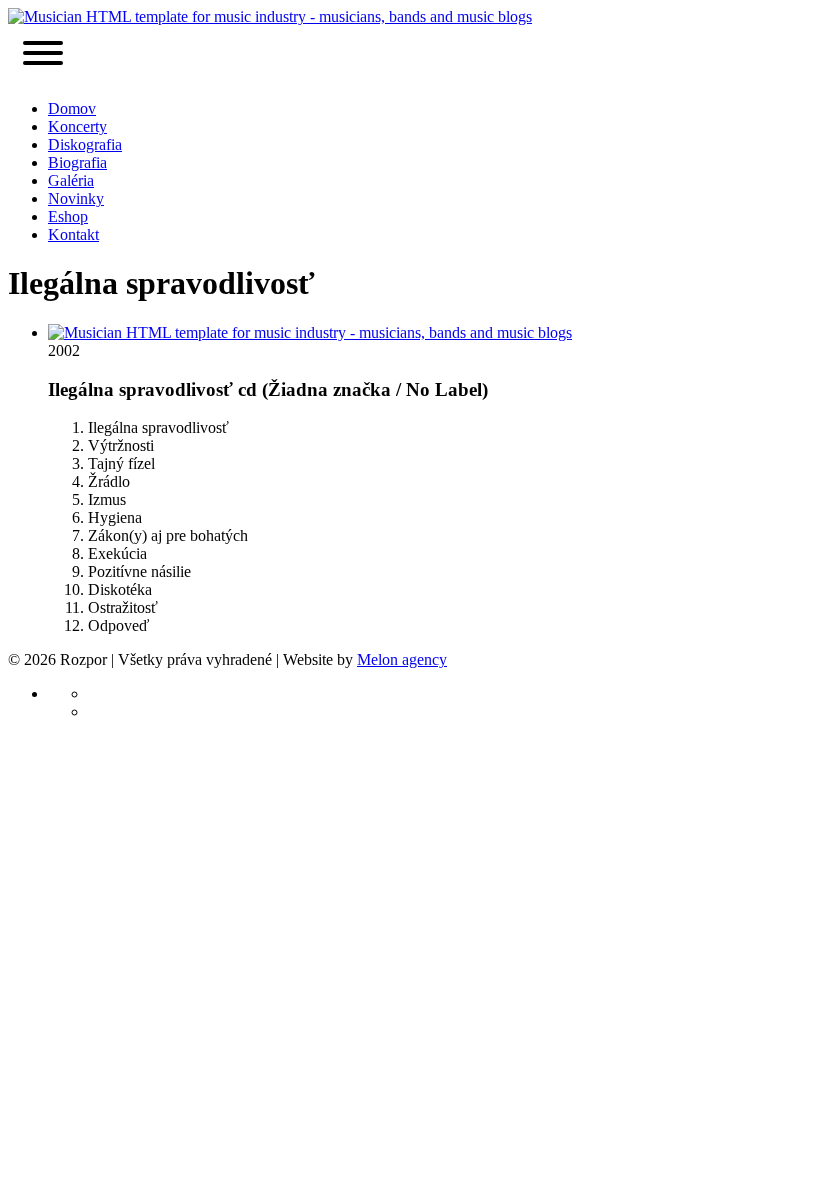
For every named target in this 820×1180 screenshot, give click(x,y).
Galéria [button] (71, 180)
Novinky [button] (76, 198)
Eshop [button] (68, 216)
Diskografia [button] (85, 144)
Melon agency (402, 659)
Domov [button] (72, 108)
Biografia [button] (77, 162)
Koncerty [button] (77, 126)
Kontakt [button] (73, 234)
